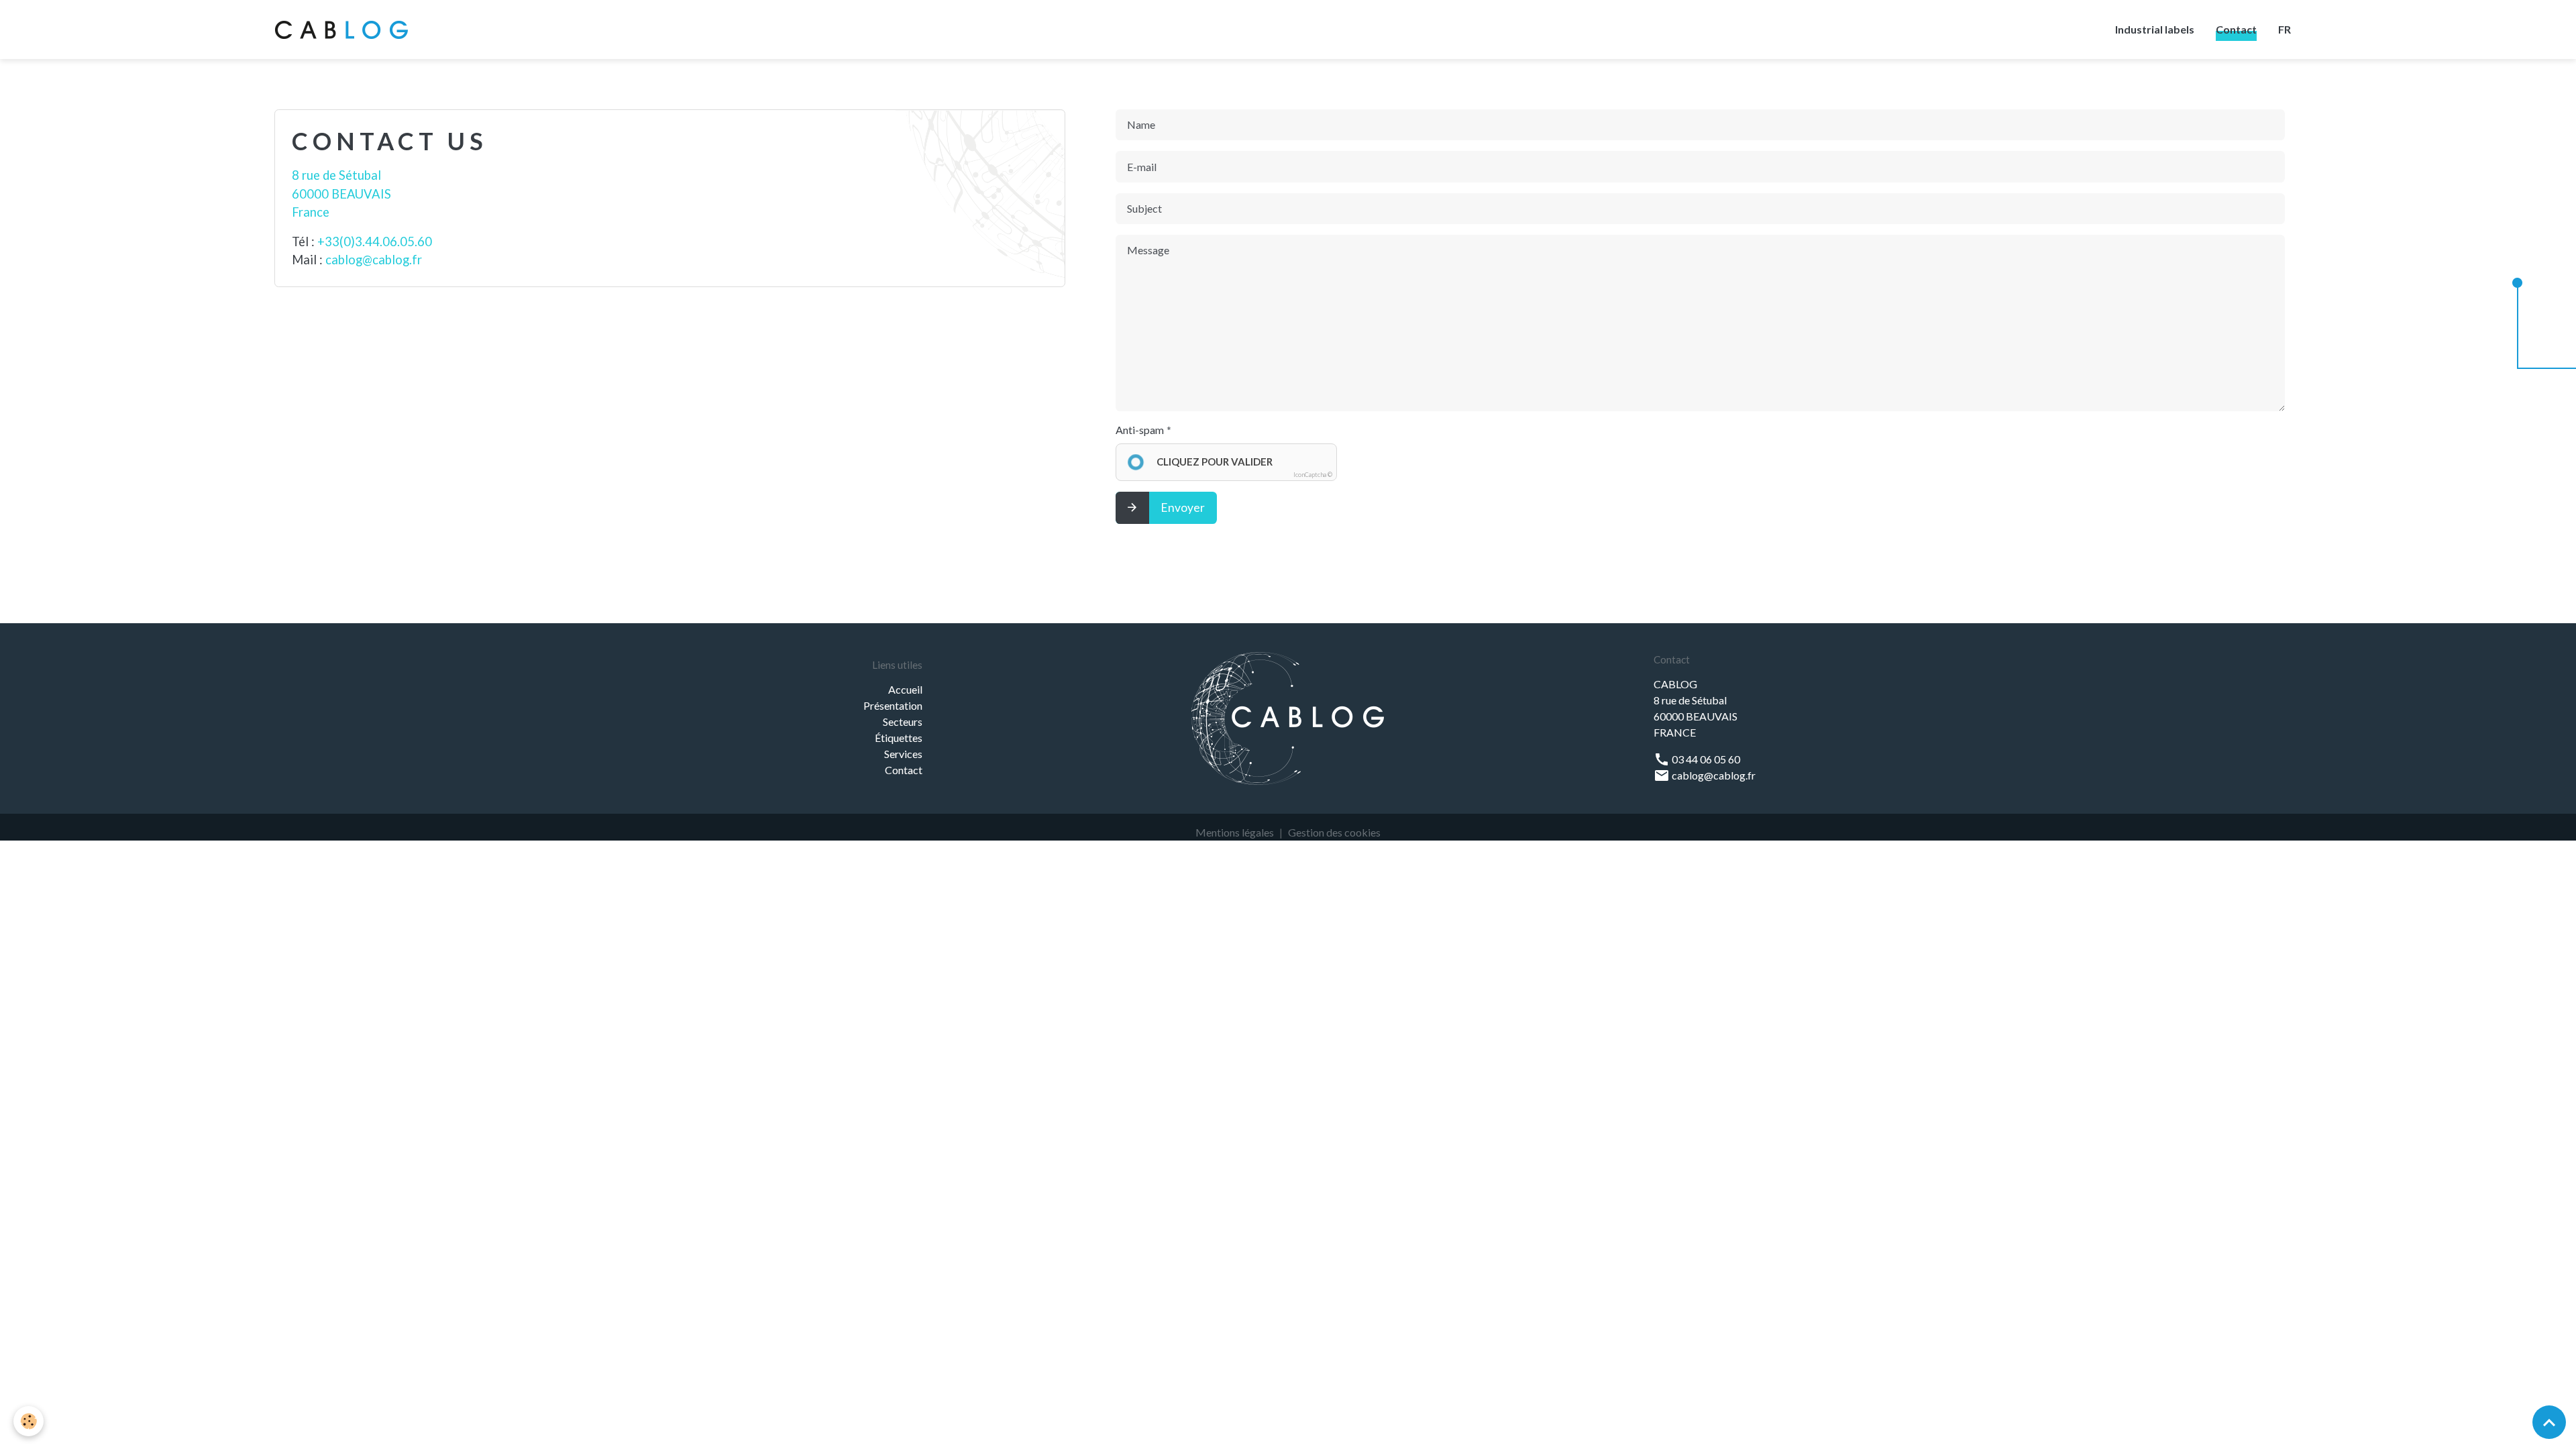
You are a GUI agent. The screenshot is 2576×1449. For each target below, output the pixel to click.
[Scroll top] (2549, 1422)
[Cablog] (1288, 717)
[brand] (344, 30)
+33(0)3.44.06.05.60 (375, 241)
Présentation (893, 705)
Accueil (905, 689)
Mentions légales (1235, 832)
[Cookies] (29, 1421)
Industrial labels (2155, 29)
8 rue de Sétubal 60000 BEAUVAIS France (341, 194)
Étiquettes (899, 738)
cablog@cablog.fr (374, 260)
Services (903, 754)
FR (2285, 29)
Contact (2236, 29)
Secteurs (903, 721)
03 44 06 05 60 (1705, 759)
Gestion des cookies (1334, 832)
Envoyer (1183, 507)
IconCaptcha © (1313, 475)
